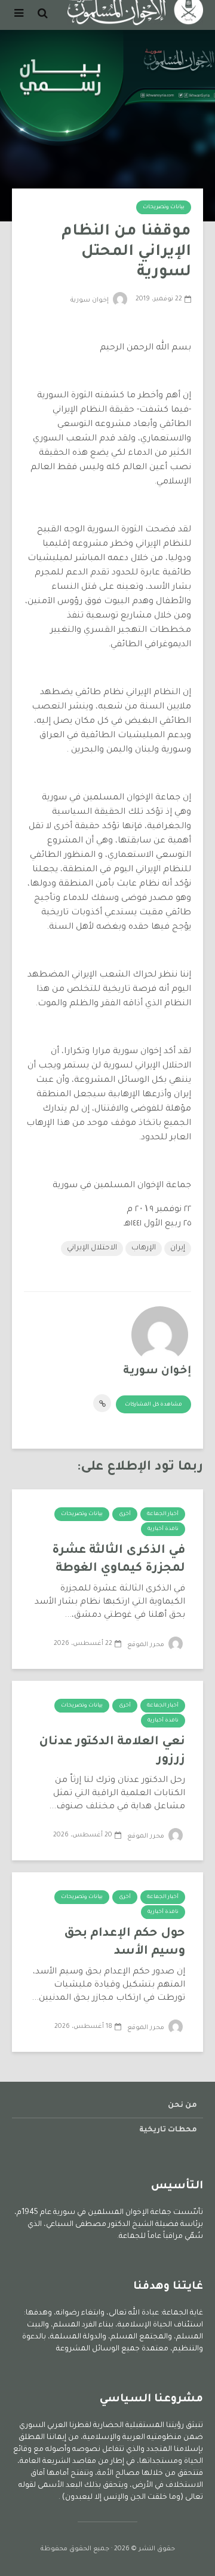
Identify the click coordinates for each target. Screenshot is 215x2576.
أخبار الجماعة (163, 1514)
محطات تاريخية (168, 2130)
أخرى (125, 1514)
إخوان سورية (90, 300)
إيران (178, 1248)
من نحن (182, 2106)
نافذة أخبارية (163, 1529)
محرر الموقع (147, 1645)
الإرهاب (144, 1248)
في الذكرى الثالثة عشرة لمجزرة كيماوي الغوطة (119, 1560)
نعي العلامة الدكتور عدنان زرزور (112, 1751)
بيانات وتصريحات (164, 208)
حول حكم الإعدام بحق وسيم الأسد (125, 1943)
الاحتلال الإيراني (92, 1248)
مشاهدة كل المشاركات (153, 1405)
